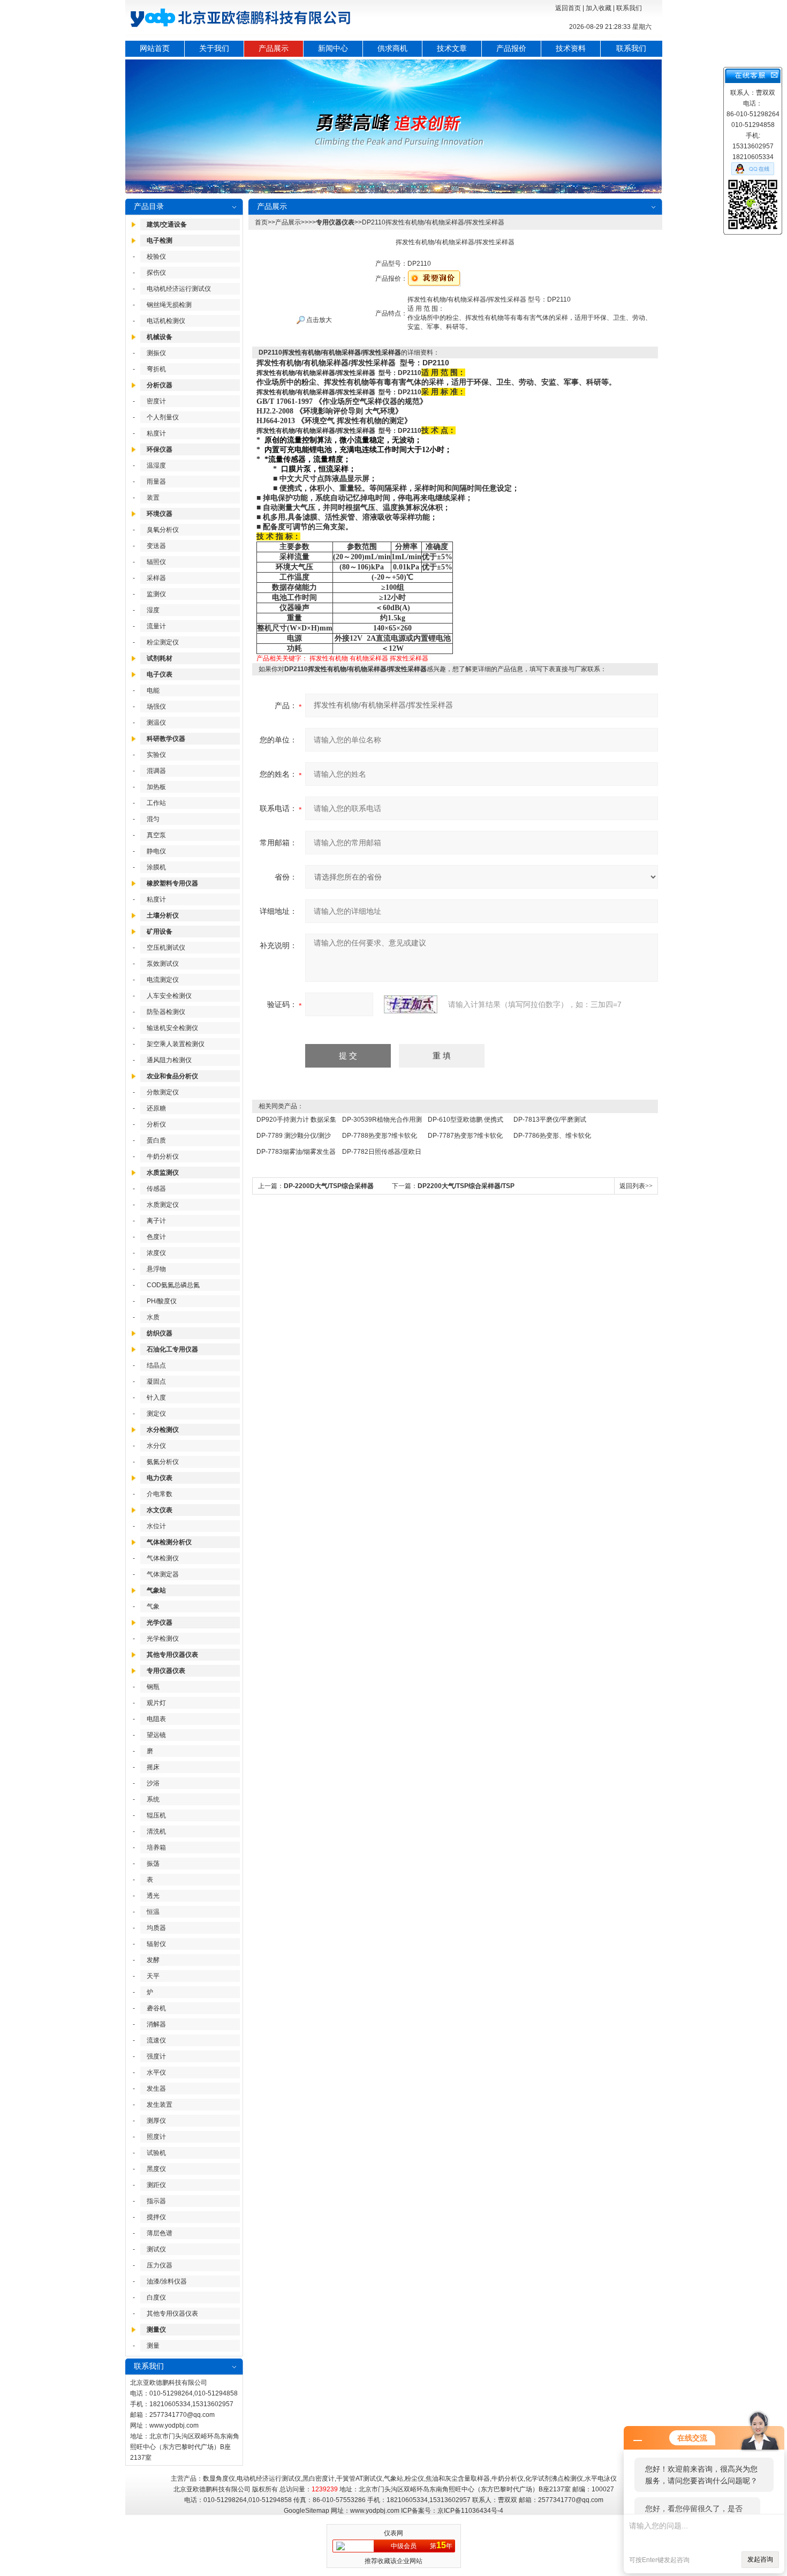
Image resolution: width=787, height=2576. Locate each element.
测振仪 (156, 353)
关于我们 (214, 48)
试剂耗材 (160, 658)
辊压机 (156, 1815)
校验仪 (156, 257)
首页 (261, 222)
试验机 (156, 2153)
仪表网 (393, 2533)
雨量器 (156, 482)
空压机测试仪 (166, 948)
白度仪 (156, 2297)
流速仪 (156, 2040)
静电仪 (156, 851)
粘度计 (156, 433)
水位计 (156, 1526)
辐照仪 (156, 562)
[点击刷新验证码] (411, 1004)
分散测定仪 (163, 1092)
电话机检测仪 (166, 321)
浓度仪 (156, 1253)
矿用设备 (160, 932)
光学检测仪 (163, 1639)
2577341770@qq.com (182, 2415)
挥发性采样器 (409, 658)
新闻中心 (333, 48)
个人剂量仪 (163, 417)
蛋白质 (156, 1140)
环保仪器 (160, 449)
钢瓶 (153, 1687)
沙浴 (153, 1783)
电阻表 (156, 1719)
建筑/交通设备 (167, 224)
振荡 (153, 1864)
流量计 (156, 626)
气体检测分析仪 (169, 1542)
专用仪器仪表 (166, 1671)
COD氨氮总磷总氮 (173, 1285)
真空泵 (156, 835)
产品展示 (274, 48)
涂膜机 (156, 867)
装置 (153, 498)
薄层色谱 (160, 2233)
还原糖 (156, 1108)
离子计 (156, 1221)
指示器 (156, 2201)
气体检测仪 (163, 1558)
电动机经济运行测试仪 (179, 289)
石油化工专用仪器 (172, 1349)
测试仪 (156, 2249)
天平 (153, 1976)
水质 (153, 1317)
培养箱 (156, 1847)
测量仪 (156, 2330)
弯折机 (156, 369)
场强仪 (156, 707)
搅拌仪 (156, 2217)
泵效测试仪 (163, 964)
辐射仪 (156, 1944)
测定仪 (156, 1414)
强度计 (156, 2056)
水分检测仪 (163, 1430)
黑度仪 (156, 2169)
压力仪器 (160, 2265)
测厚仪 (156, 2121)
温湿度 (156, 465)
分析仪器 (160, 385)
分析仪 (156, 1124)
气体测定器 (163, 1574)
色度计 (156, 1237)
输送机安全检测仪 (172, 1028)
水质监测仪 (163, 1173)
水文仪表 (160, 1510)
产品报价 (511, 48)
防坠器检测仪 (166, 1012)
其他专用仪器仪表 (172, 1655)
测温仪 (156, 723)
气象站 (156, 1590)
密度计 (156, 401)
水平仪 (156, 2072)
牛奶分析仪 (163, 1156)
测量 (153, 2346)
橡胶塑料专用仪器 (172, 883)
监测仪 (156, 594)
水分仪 (156, 1446)
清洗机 (156, 1831)
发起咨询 (760, 2559)
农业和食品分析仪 (172, 1076)
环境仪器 (160, 514)
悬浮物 (156, 1269)
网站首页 (155, 48)
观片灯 (156, 1703)
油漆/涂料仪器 (167, 2281)
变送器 (156, 546)
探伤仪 (156, 273)
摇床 (153, 1767)
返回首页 (568, 8)
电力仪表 (160, 1478)
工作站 (156, 803)
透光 (153, 1896)
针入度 (156, 1398)
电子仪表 (160, 674)
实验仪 (156, 755)
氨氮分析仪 (163, 1462)
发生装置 (160, 2105)
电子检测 (160, 241)
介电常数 (160, 1494)
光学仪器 (160, 1623)
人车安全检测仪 (169, 996)
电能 (153, 690)
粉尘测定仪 (163, 642)
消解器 (156, 2024)
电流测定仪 (163, 980)
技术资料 (571, 48)
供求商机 (392, 48)
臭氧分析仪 (163, 530)
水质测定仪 (163, 1205)
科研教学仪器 (166, 739)
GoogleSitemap (307, 2511)
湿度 (153, 610)
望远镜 (156, 1735)
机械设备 (160, 337)
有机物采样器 (369, 658)
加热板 (156, 787)
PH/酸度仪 (162, 1301)
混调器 (156, 771)
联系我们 (629, 8)
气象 (153, 1606)
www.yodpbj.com (174, 2425)
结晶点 (156, 1365)
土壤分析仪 (163, 915)
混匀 (153, 819)
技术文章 (452, 48)
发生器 (156, 2089)
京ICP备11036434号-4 (470, 2511)
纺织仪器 (160, 1333)
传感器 (156, 1189)
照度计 (156, 2137)
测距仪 (156, 2185)
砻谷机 (156, 2008)
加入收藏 (599, 8)
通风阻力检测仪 (169, 1060)
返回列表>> (636, 1186)
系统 (153, 1799)
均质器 (156, 1928)
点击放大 (318, 320)
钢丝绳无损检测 (169, 305)
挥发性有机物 (329, 658)
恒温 (153, 1912)
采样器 (156, 578)
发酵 (153, 1960)
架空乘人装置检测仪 (176, 1044)
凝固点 (156, 1381)
